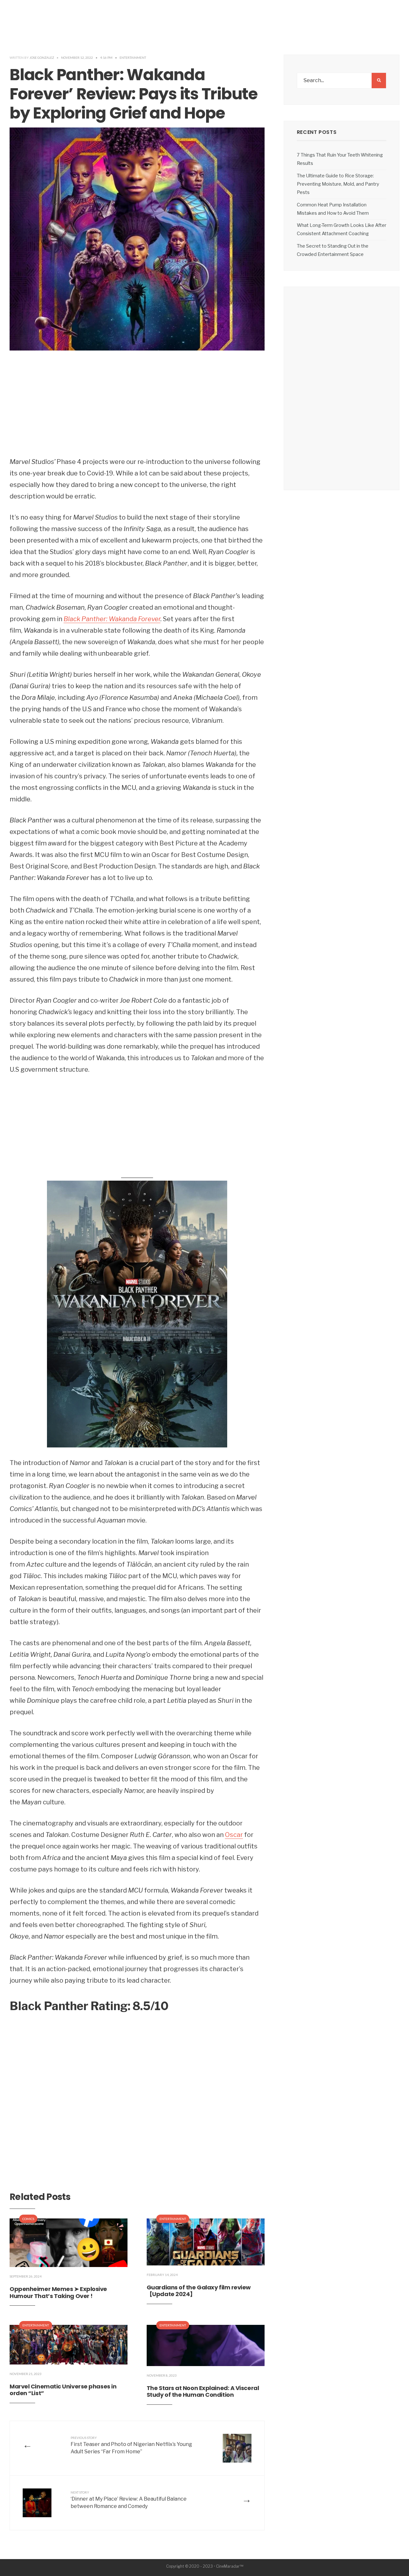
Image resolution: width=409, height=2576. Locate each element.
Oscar (234, 1835)
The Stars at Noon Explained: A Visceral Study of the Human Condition (203, 2391)
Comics (28, 2219)
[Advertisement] (137, 408)
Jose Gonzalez (42, 58)
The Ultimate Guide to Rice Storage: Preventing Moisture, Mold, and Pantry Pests (338, 184)
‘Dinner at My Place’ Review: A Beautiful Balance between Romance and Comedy (129, 2500)
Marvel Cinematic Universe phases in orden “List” (63, 2390)
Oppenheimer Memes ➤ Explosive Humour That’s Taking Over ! (58, 2292)
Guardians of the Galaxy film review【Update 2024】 (199, 2291)
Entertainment (133, 58)
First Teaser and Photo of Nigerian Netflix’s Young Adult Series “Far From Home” (131, 2445)
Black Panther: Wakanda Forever (112, 619)
